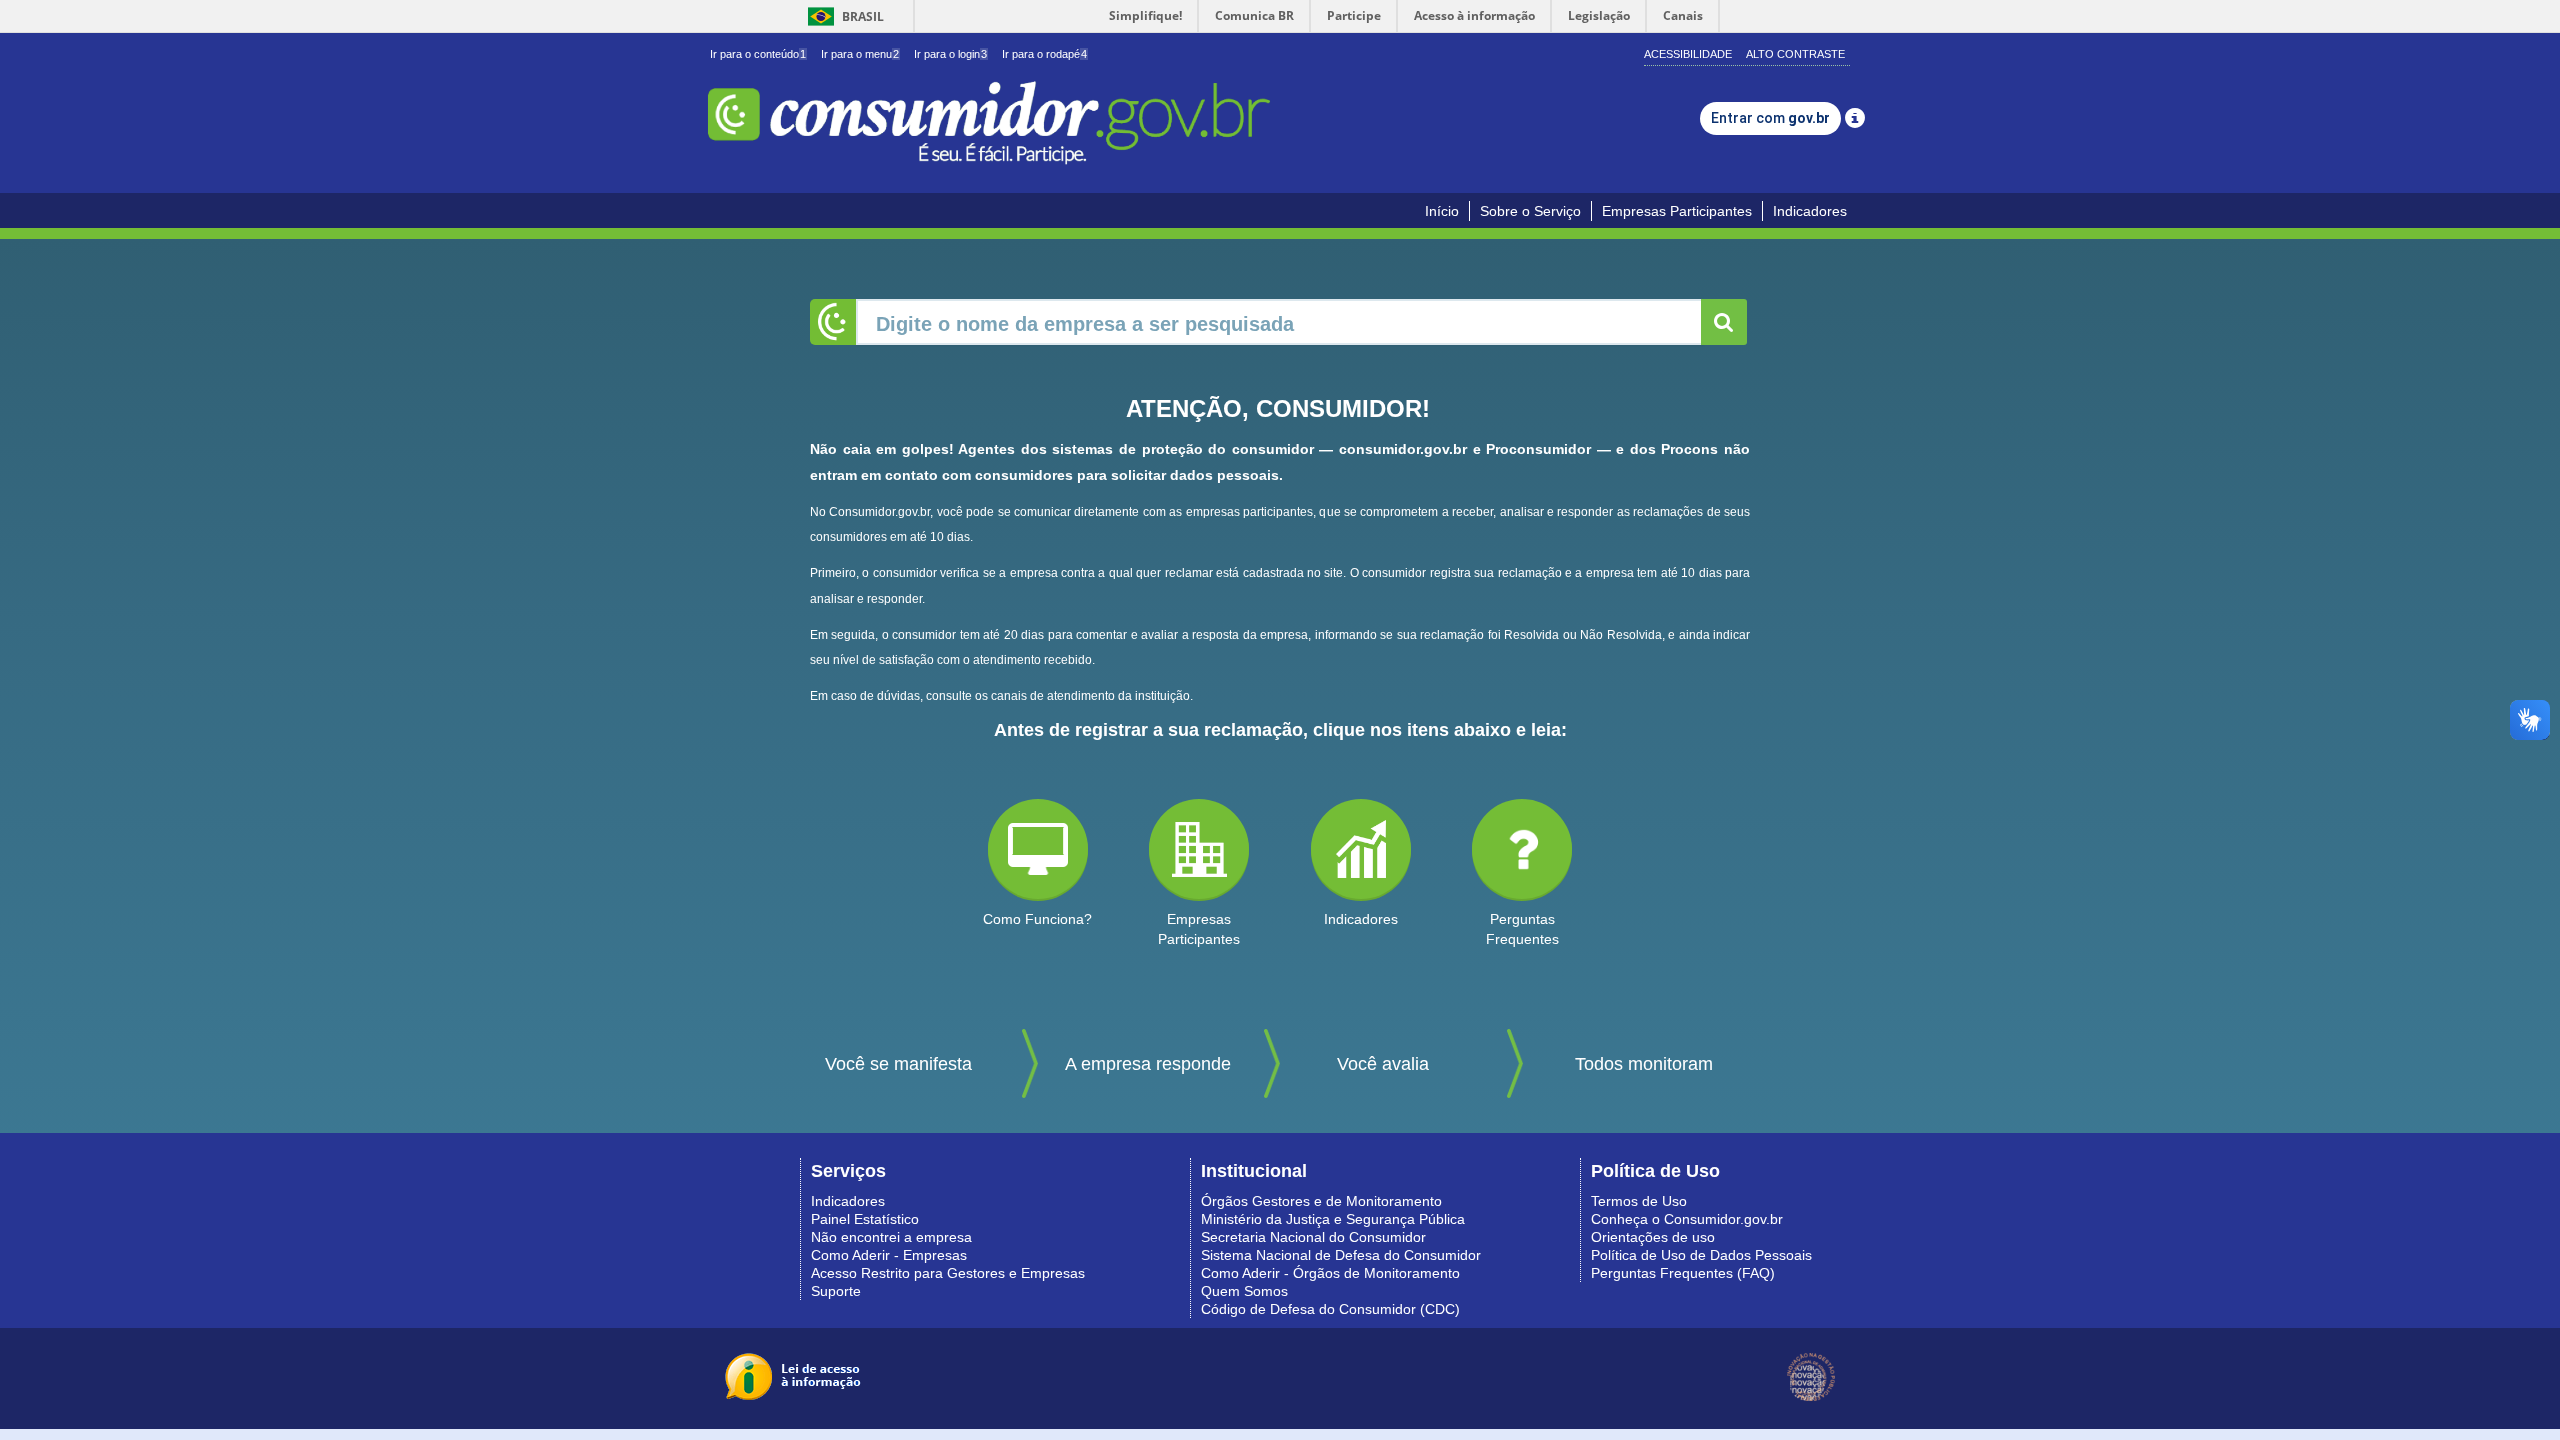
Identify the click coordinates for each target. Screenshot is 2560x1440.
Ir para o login (950, 54)
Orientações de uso (1653, 1237)
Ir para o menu (860, 54)
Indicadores (1810, 211)
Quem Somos (1244, 1291)
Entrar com (1770, 118)
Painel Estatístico (865, 1219)
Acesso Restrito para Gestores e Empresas (948, 1273)
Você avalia (1383, 1064)
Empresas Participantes (1677, 211)
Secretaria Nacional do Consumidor (1313, 1237)
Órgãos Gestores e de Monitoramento (1321, 1201)
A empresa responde (1148, 1064)
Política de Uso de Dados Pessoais (1701, 1255)
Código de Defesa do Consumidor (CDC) (1330, 1309)
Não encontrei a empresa (891, 1237)
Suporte (836, 1291)
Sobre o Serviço (1530, 211)
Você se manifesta (898, 1064)
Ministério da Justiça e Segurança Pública (1333, 1219)
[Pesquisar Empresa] (1724, 322)
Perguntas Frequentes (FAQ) (1683, 1273)
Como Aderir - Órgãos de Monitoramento (1330, 1273)
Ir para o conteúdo (758, 54)
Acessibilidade (1688, 54)
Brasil (842, 16)
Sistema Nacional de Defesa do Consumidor (1341, 1255)
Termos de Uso (1639, 1201)
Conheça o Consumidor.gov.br (1687, 1219)
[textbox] (1280, 322)
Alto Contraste (1795, 54)
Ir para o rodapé (1044, 54)
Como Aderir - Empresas (889, 1255)
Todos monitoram (1644, 1064)
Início (1442, 211)
